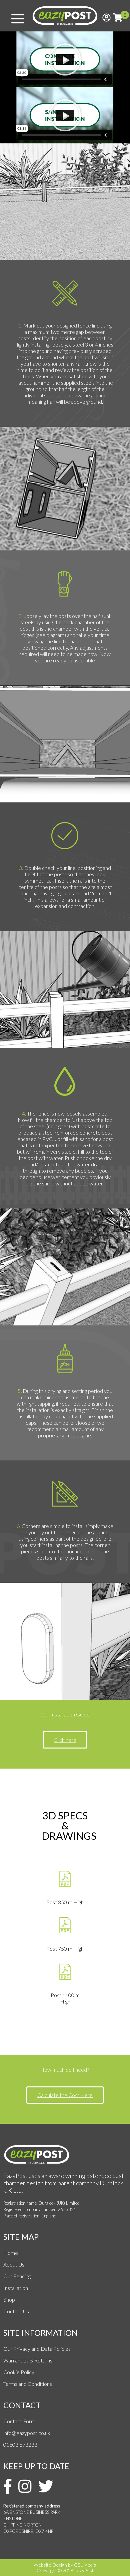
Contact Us (16, 2311)
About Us (14, 2264)
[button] (65, 59)
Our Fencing (17, 2276)
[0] (118, 17)
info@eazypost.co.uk (27, 2433)
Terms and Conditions (28, 2384)
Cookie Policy (19, 2372)
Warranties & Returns (28, 2360)
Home (11, 2253)
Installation (16, 2288)
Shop (9, 2299)
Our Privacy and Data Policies (37, 2349)
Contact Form (19, 2421)
